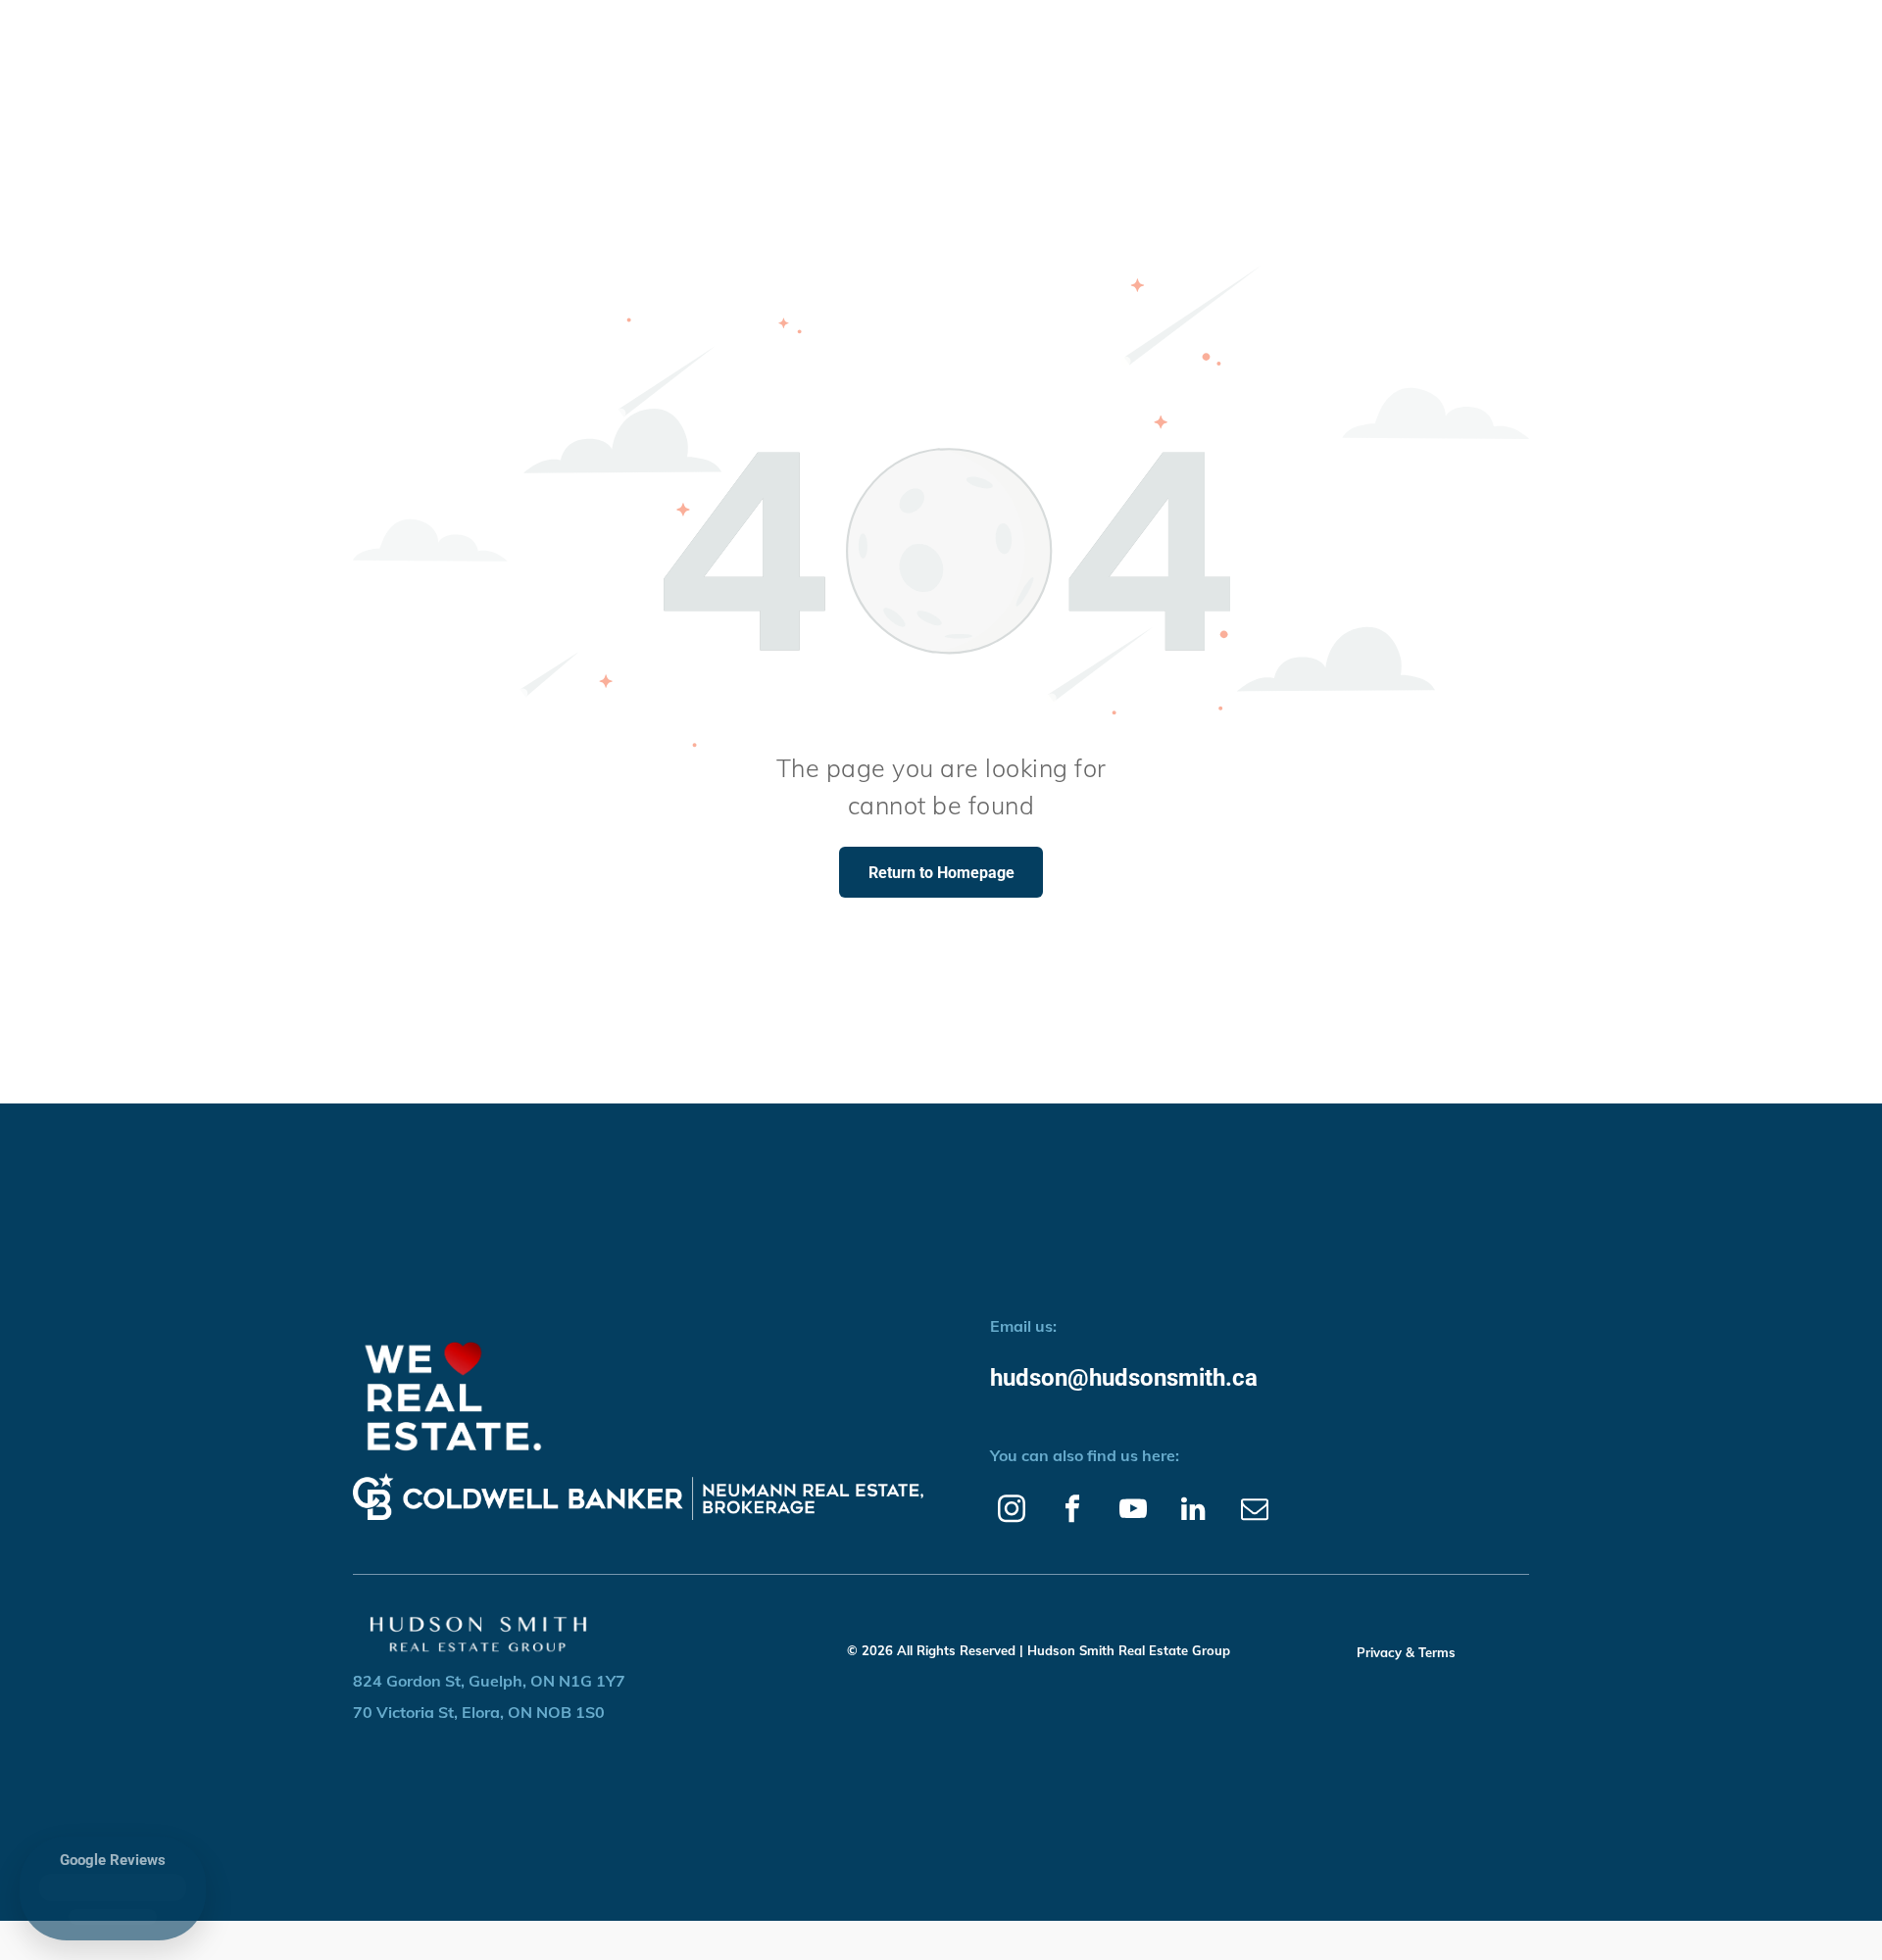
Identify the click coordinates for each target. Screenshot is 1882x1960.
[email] (1254, 1511)
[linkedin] (1193, 1511)
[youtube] (1133, 1511)
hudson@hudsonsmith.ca (1125, 1378)
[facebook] (1072, 1511)
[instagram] (1011, 1511)
